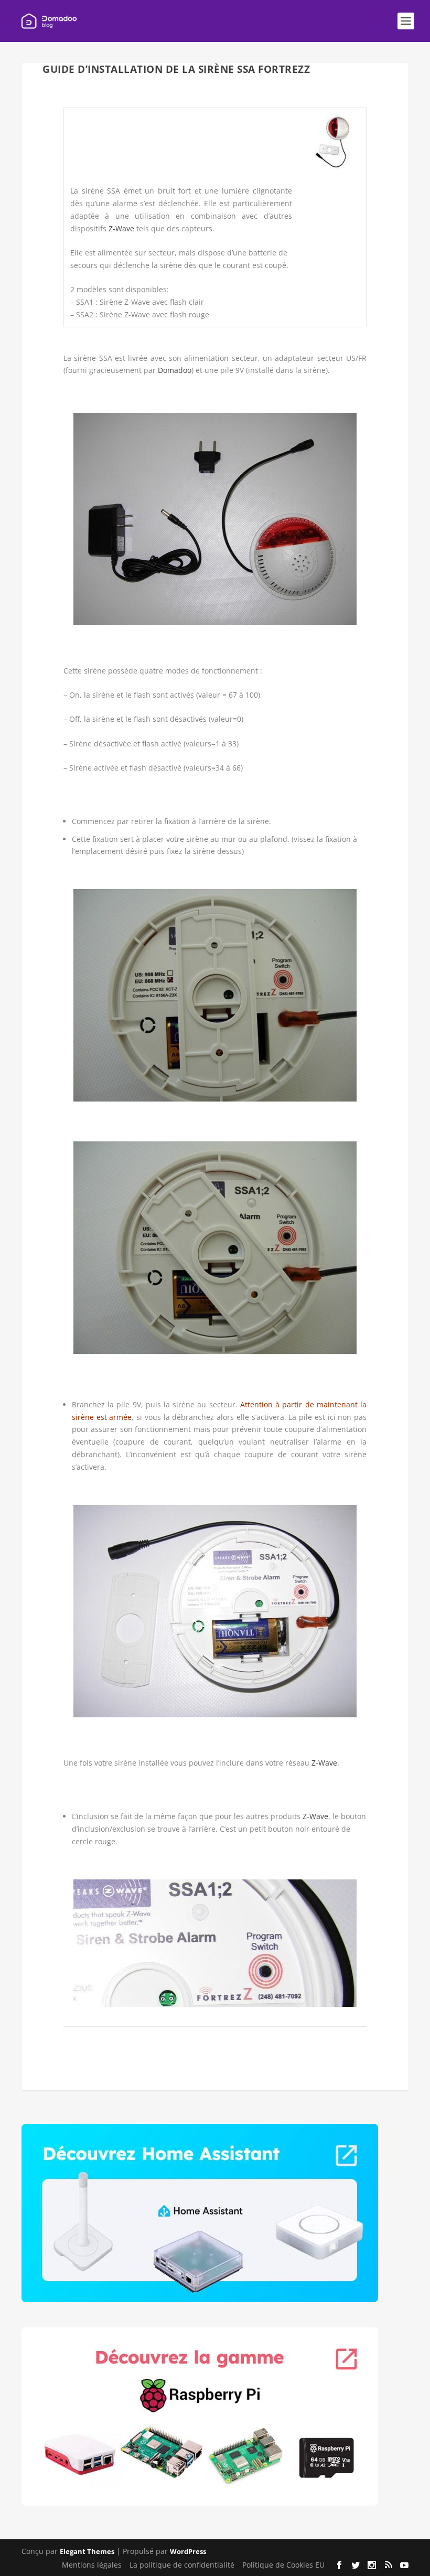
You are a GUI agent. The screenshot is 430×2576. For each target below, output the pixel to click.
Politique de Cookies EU (283, 2565)
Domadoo (175, 370)
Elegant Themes (87, 2551)
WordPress (188, 2551)
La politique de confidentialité (182, 2565)
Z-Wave (121, 228)
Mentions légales (92, 2565)
